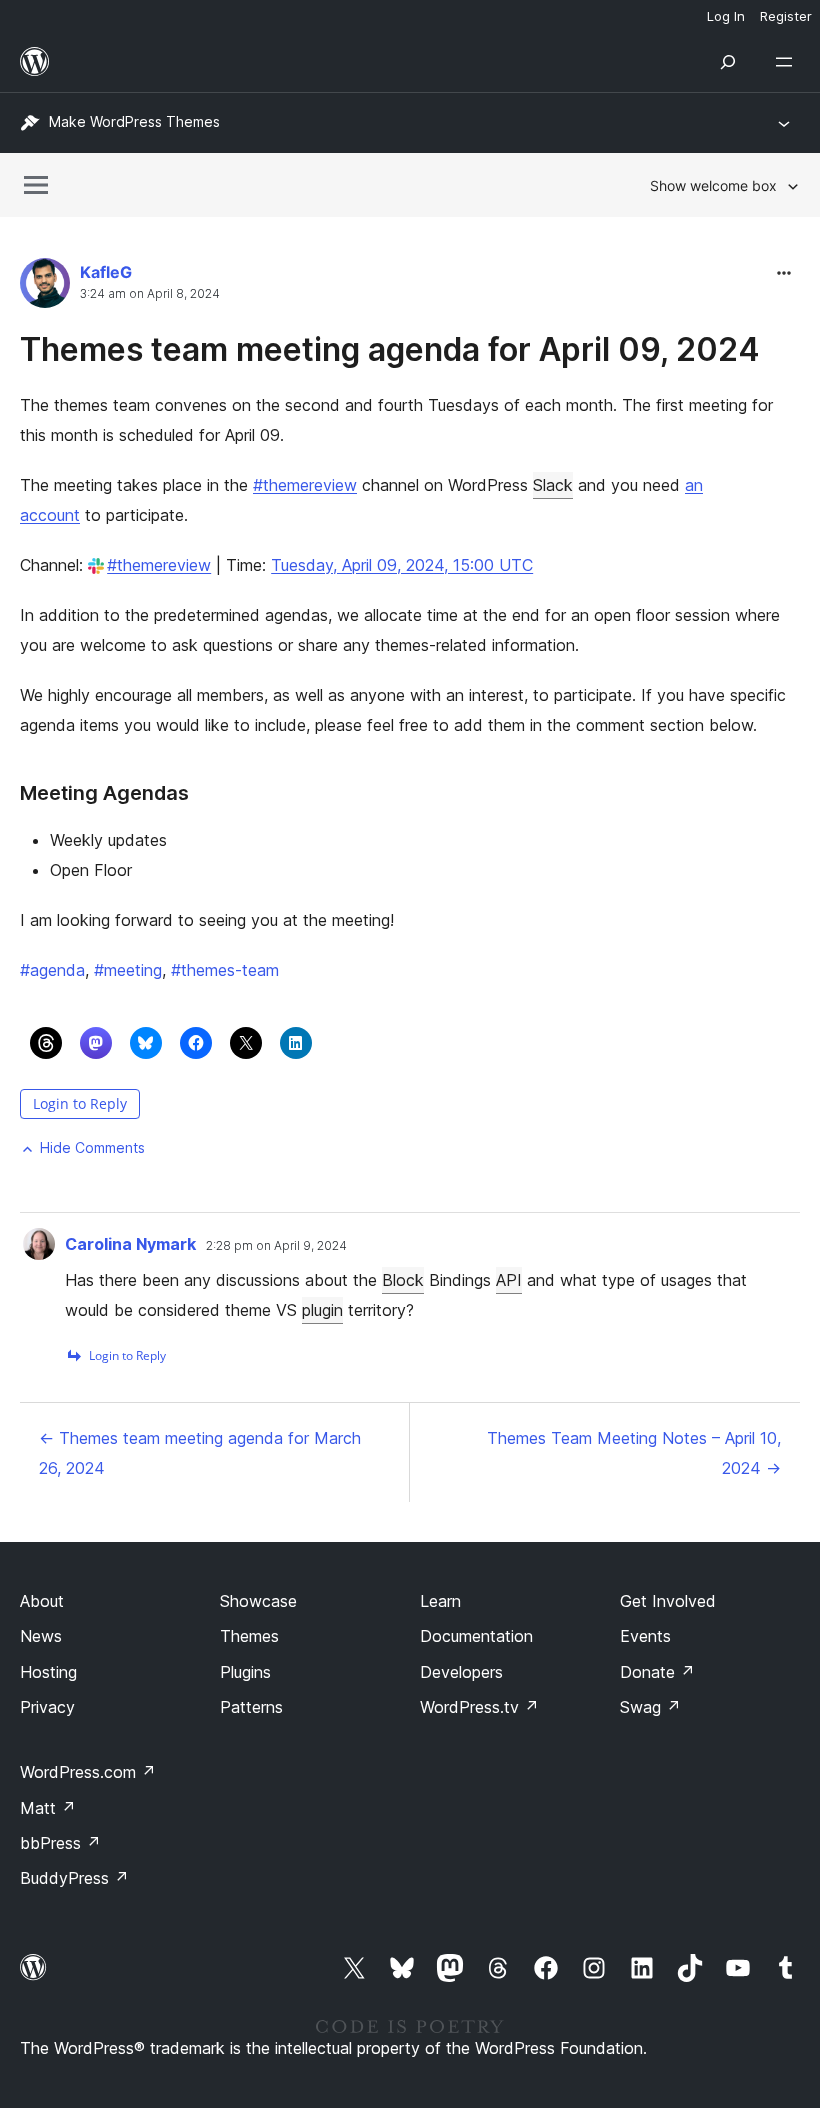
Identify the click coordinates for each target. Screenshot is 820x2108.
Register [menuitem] (786, 16)
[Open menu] (788, 62)
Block (403, 1280)
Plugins (245, 1672)
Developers (461, 1672)
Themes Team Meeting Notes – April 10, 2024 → (634, 1453)
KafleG (106, 272)
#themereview (305, 485)
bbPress (60, 1843)
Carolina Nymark (130, 1244)
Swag (650, 1707)
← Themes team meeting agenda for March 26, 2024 (200, 1453)
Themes (249, 1636)
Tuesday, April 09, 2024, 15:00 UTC (402, 565)
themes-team (225, 970)
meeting (128, 970)
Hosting (48, 1672)
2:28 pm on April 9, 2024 (276, 1246)
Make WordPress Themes (134, 121)
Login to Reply (80, 1103)
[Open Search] (728, 62)
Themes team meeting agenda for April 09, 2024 (390, 349)
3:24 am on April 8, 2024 (150, 294)
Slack (553, 485)
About (42, 1601)
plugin (322, 1310)
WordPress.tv (479, 1707)
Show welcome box (713, 185)
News (41, 1636)
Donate (657, 1672)
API (509, 1280)
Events (645, 1636)
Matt (48, 1808)
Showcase (258, 1601)
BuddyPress (74, 1878)
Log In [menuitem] (726, 16)
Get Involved (668, 1601)
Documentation (476, 1636)
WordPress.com (88, 1772)
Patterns (251, 1707)
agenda (52, 970)
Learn (440, 1601)
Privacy (47, 1707)
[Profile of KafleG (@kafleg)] (45, 287)
